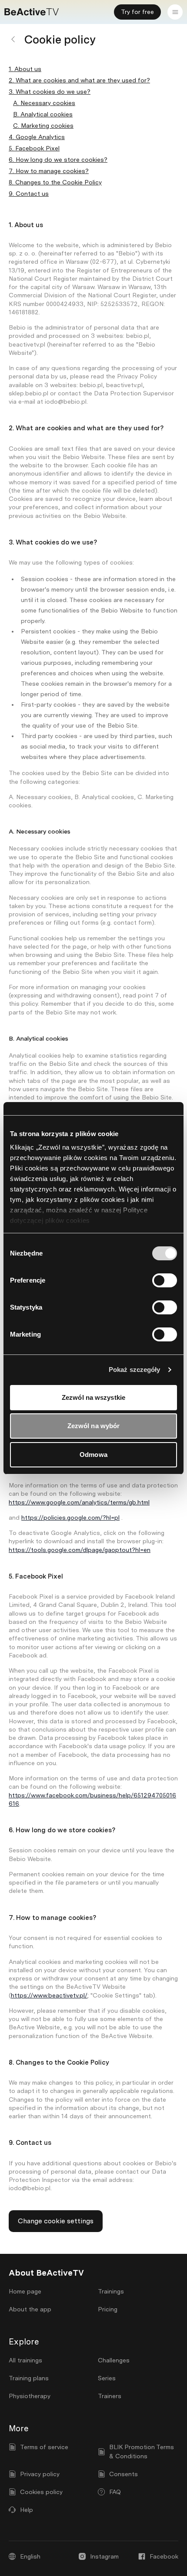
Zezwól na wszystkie (93, 1397)
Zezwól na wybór (94, 1426)
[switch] (165, 1280)
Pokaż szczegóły (135, 1370)
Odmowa (93, 1455)
